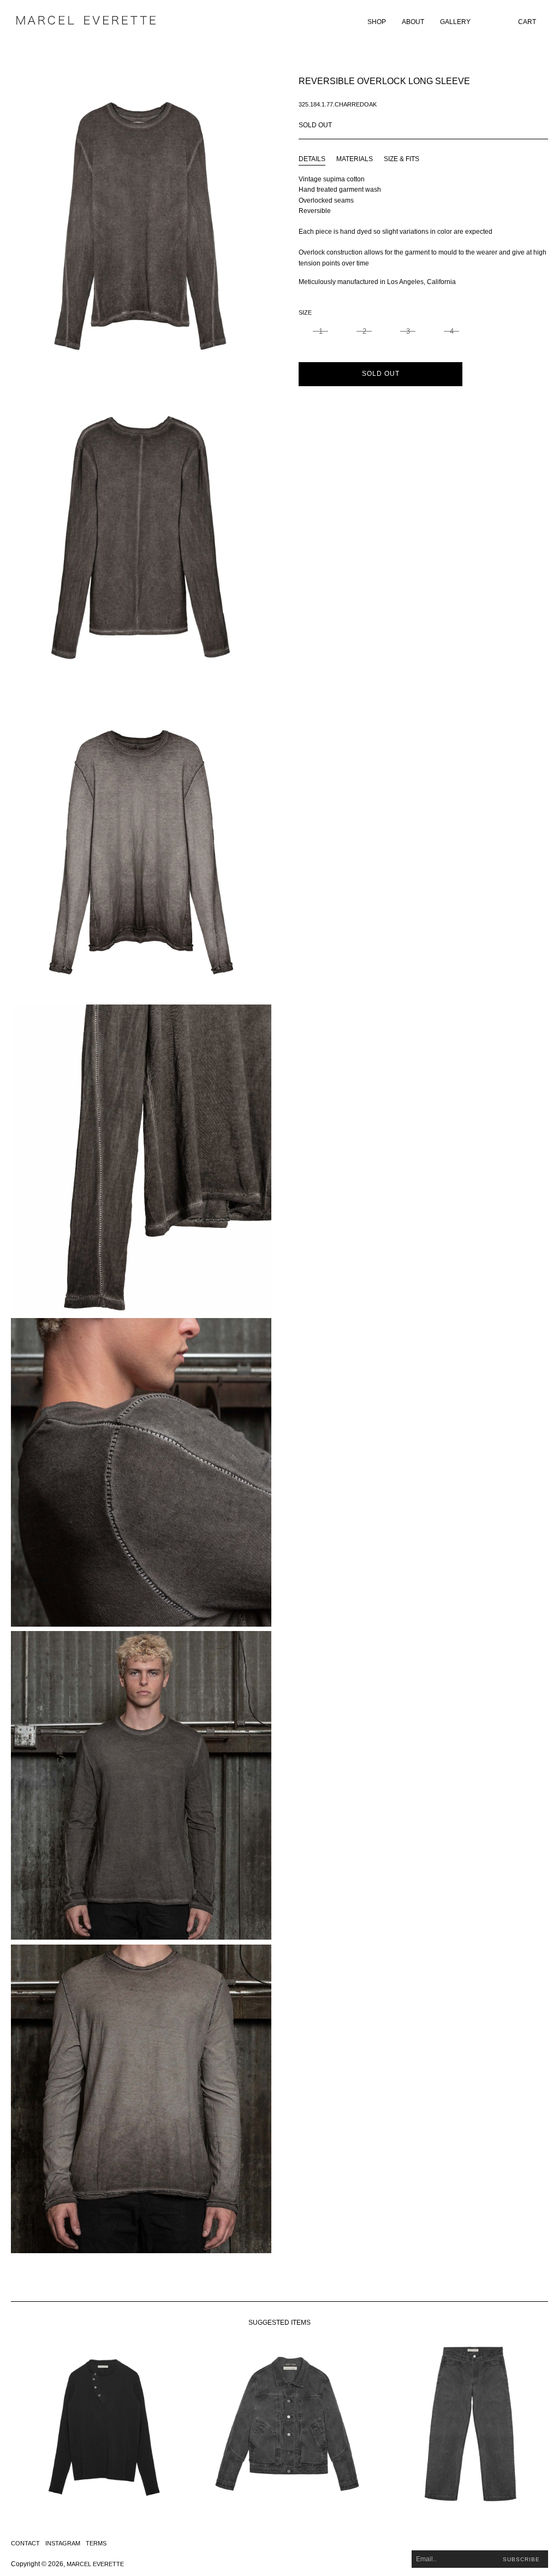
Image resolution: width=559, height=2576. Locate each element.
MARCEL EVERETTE (95, 2564)
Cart (527, 22)
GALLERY (455, 22)
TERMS (96, 2543)
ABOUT (413, 22)
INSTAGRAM (63, 2543)
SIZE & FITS (402, 159)
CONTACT (25, 2543)
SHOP (377, 22)
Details (312, 159)
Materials (355, 159)
